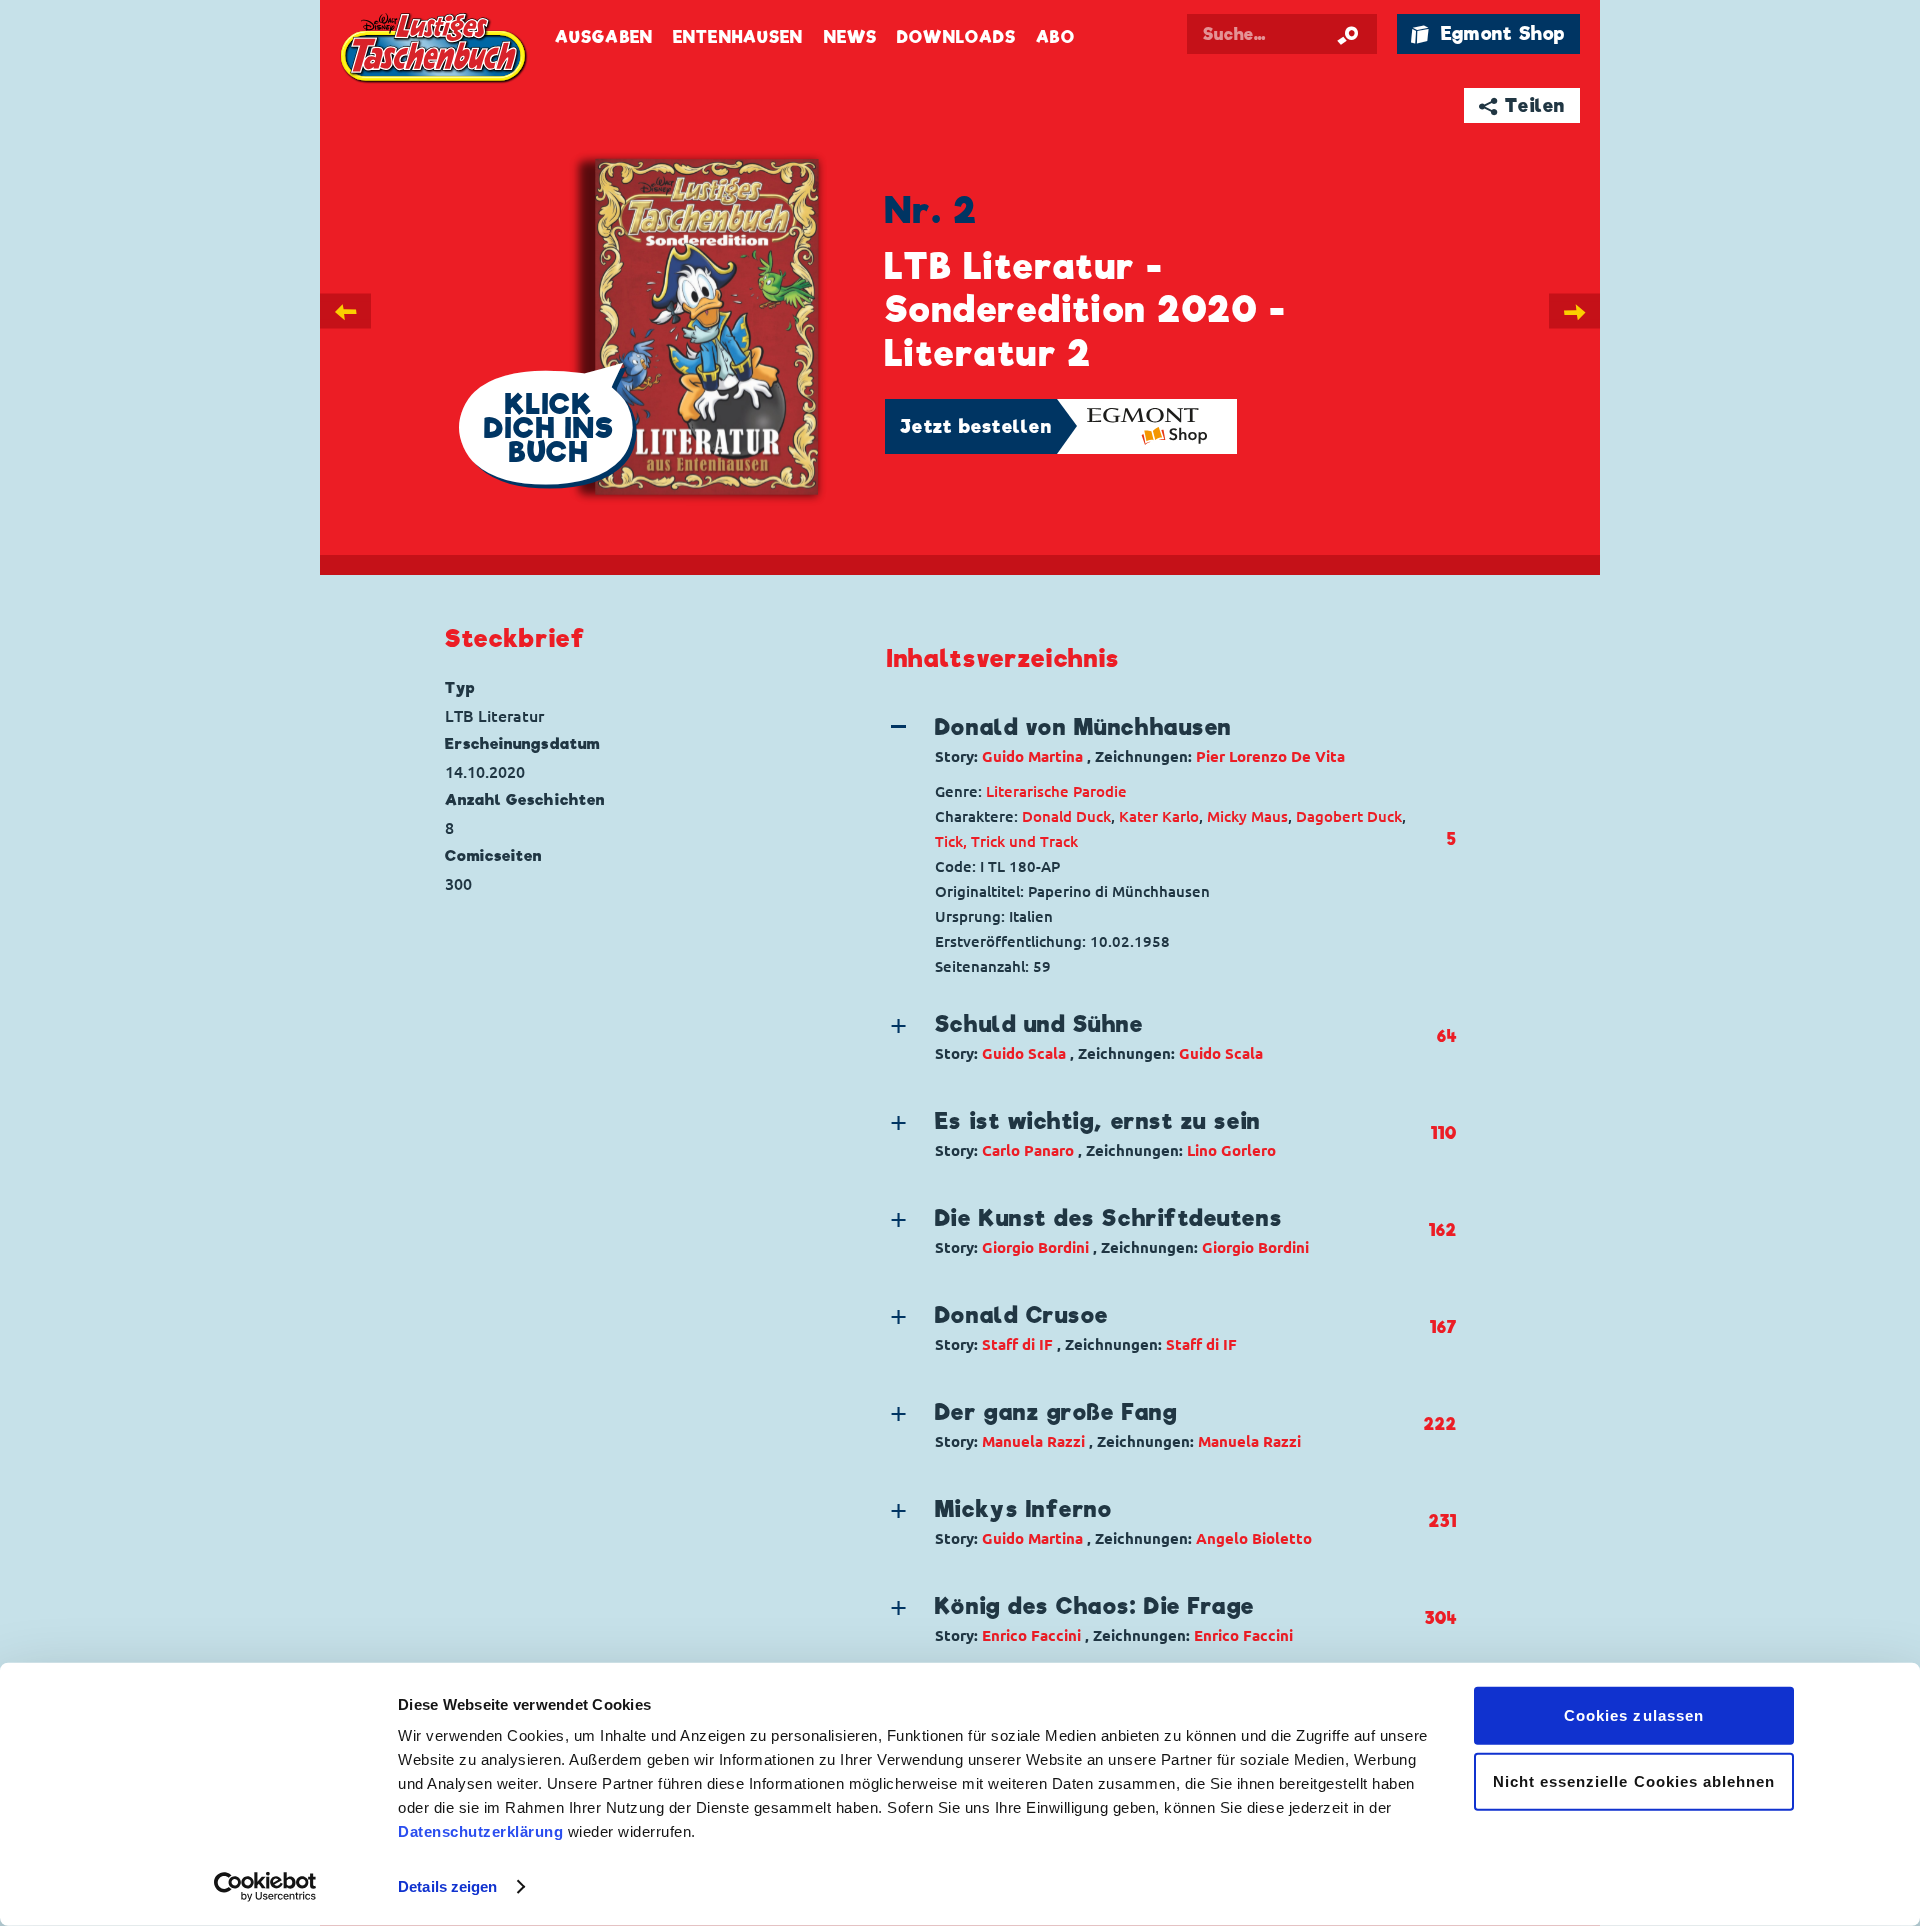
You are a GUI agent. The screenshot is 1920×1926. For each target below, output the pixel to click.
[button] (1155, 740)
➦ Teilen (1522, 105)
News (850, 37)
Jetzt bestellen (976, 426)
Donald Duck (1066, 816)
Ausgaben (604, 37)
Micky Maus (1247, 816)
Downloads (956, 37)
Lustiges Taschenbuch (435, 50)
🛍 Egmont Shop (1488, 33)
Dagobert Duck (1349, 816)
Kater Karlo (1159, 816)
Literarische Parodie (1056, 791)
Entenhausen (738, 37)
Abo (1055, 37)
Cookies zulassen (1634, 1715)
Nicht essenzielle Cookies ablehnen (1634, 1780)
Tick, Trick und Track (1006, 841)
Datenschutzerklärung (480, 1831)
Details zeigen (447, 1886)
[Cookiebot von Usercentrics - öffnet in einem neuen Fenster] (265, 1887)
